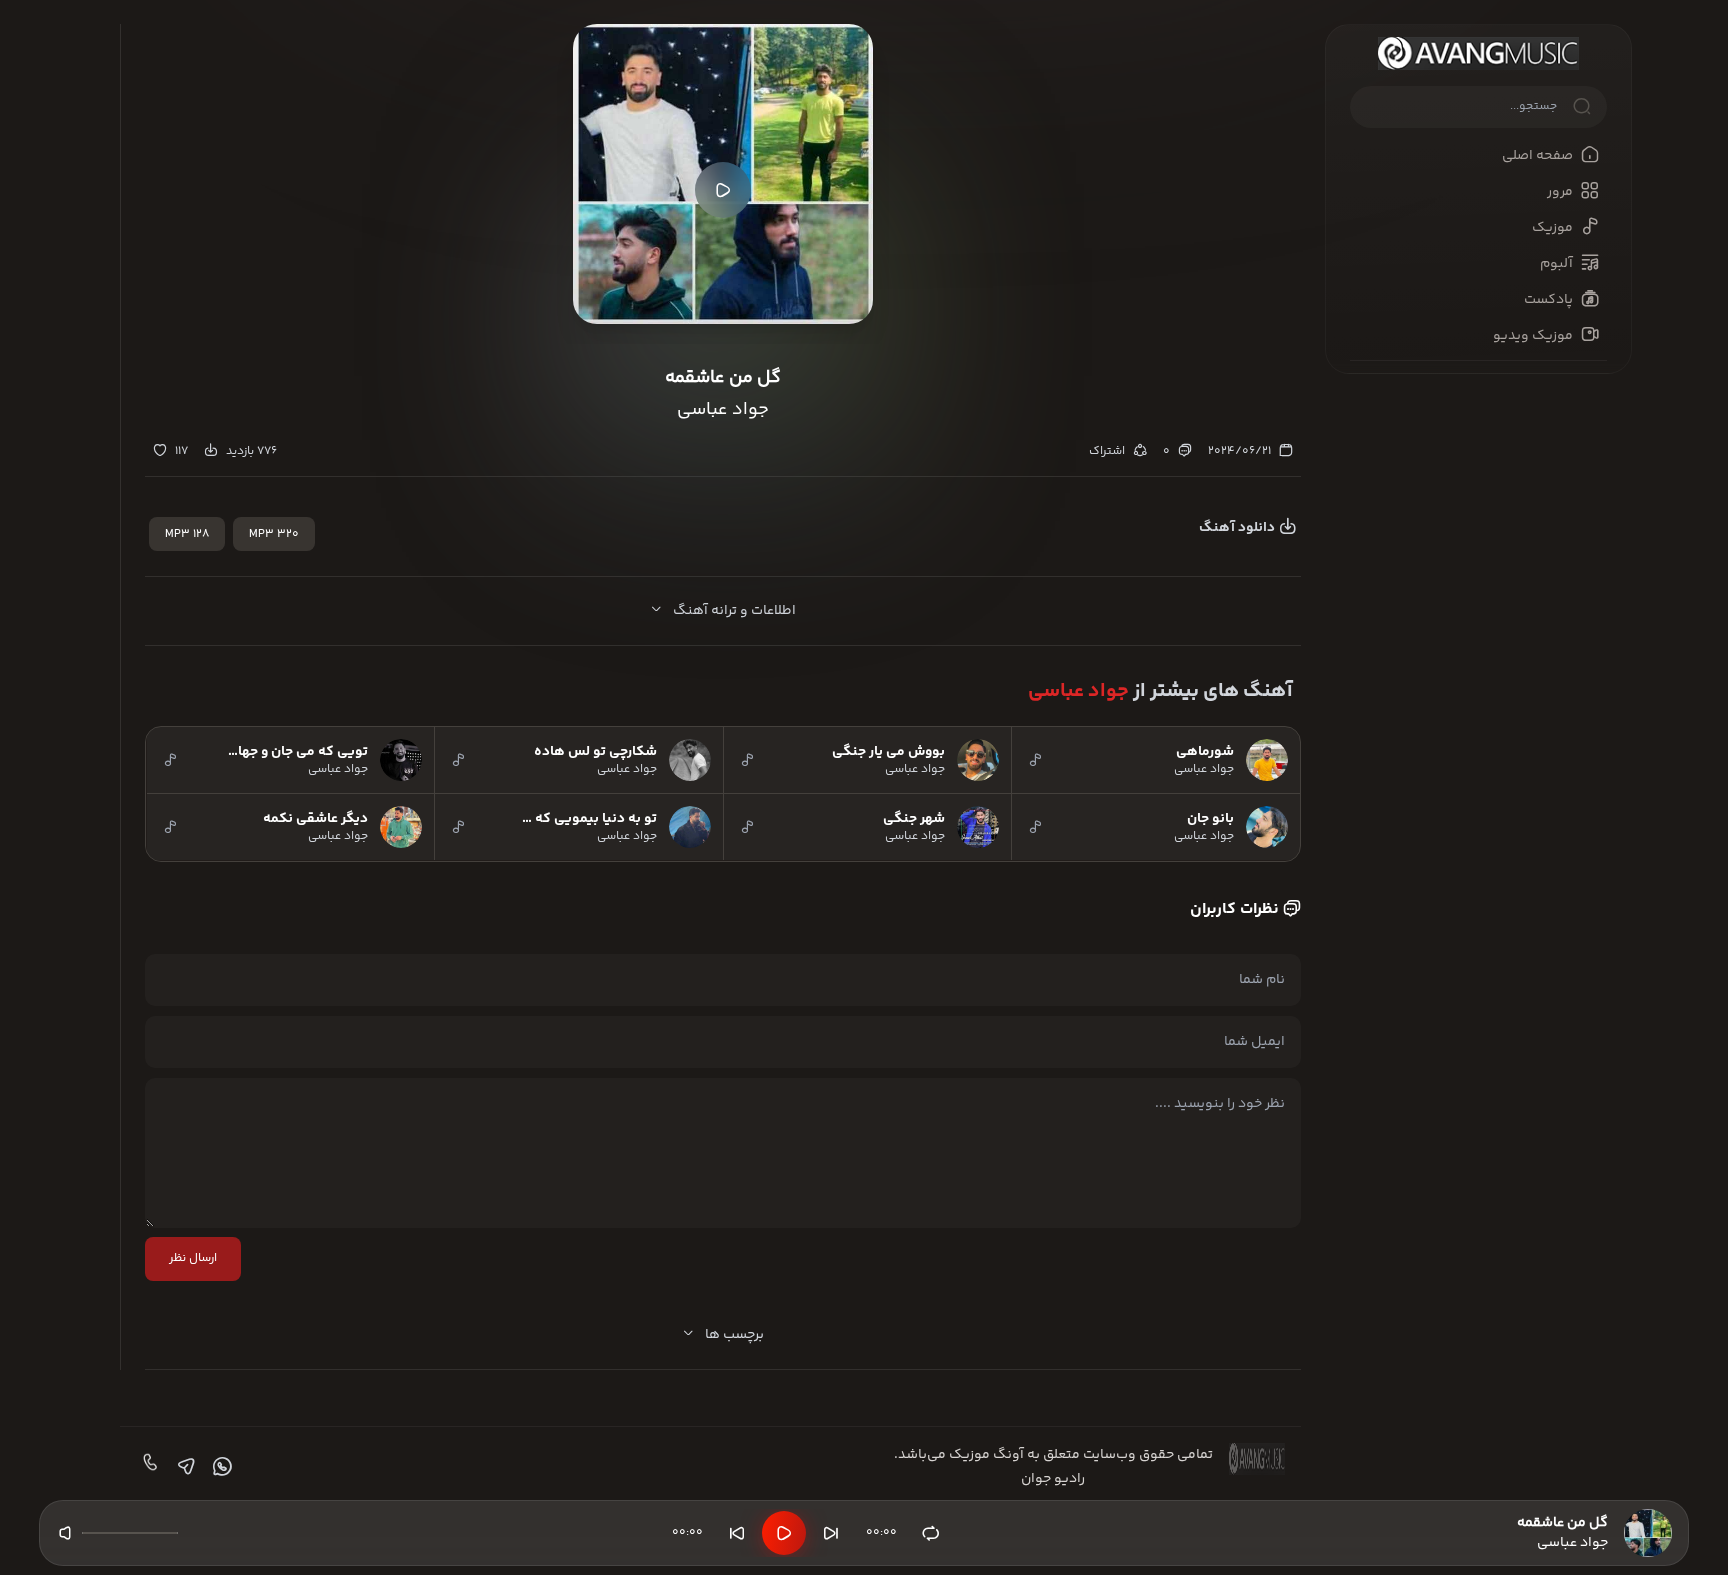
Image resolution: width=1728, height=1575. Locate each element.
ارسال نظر (193, 1258)
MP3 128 (187, 534)
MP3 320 (274, 534)
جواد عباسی (1078, 691)
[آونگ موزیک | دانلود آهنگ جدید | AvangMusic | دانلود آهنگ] (1478, 53)
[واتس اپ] (220, 1467)
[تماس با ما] (148, 1467)
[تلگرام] (184, 1467)
